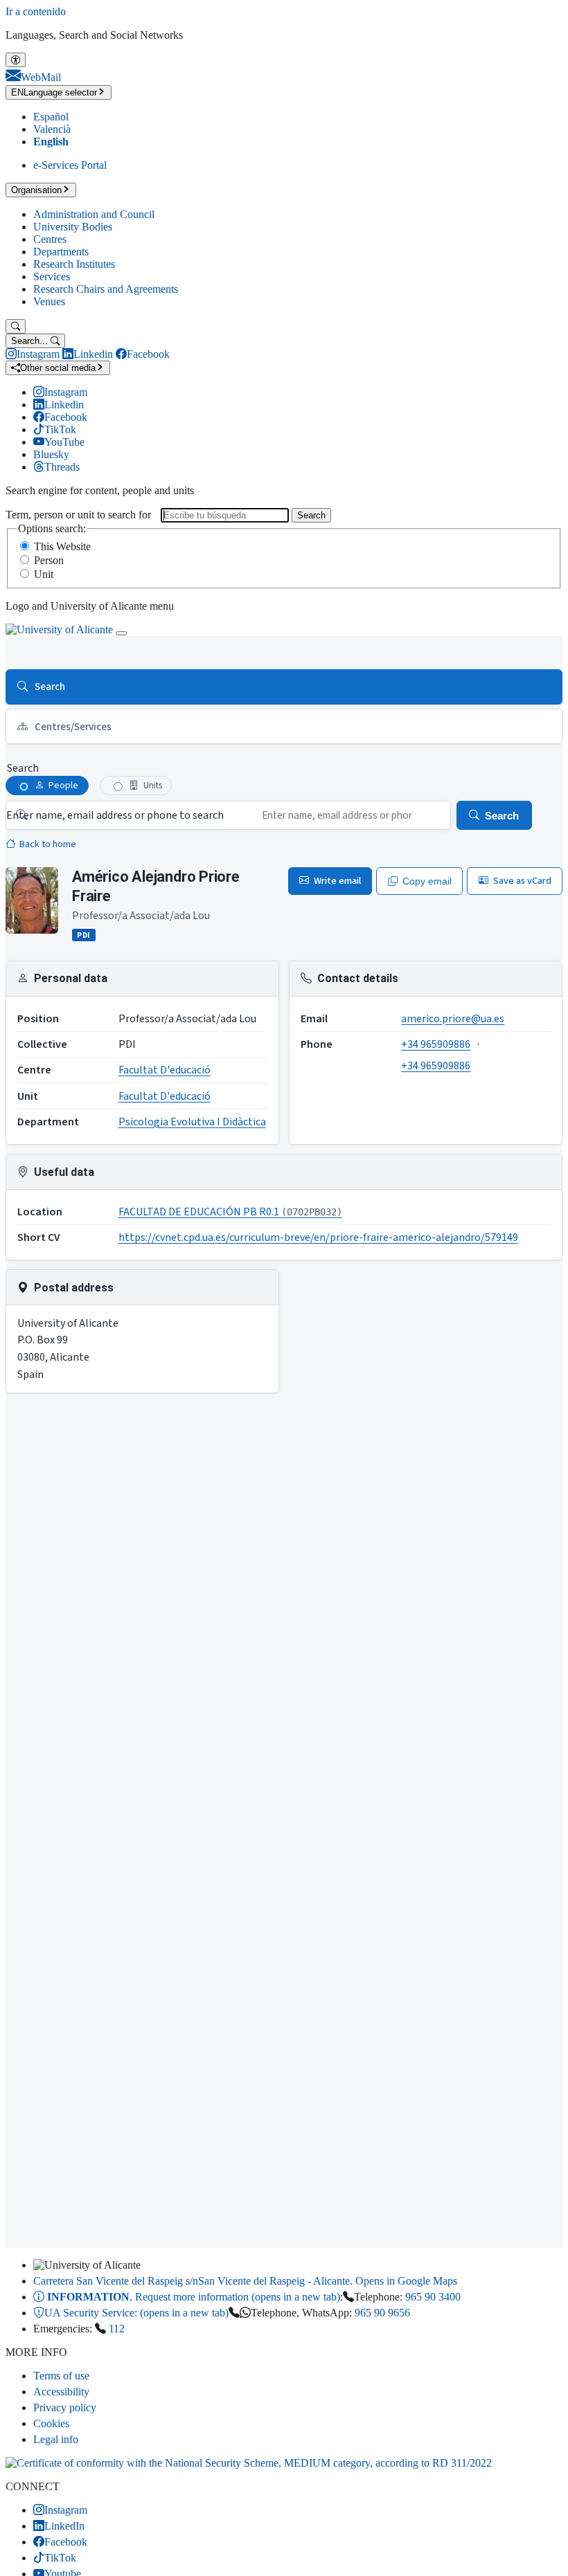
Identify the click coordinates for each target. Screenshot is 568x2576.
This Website (62, 546)
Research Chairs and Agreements (106, 289)
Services (52, 276)
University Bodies (73, 227)
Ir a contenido (36, 11)
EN (54, 92)
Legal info (56, 2439)
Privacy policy (65, 2407)
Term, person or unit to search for (78, 515)
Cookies (51, 2423)
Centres (50, 239)
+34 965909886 (436, 1044)
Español (51, 117)
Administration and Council (94, 214)
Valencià (52, 129)
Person (49, 560)
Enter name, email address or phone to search (115, 815)
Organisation (36, 190)
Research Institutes (74, 264)
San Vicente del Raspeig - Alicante (245, 2281)
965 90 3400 (433, 2297)
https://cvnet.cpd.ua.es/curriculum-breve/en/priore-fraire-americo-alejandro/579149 (318, 1237)
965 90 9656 (382, 2313)
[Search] (16, 326)
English (51, 142)
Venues (49, 301)
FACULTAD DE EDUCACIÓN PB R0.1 (230, 1212)
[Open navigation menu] (121, 633)
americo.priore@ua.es (453, 1019)
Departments (61, 252)
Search (311, 515)
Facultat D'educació (165, 1070)
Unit (44, 574)
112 (117, 2329)
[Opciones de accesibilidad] (16, 60)
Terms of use (61, 2376)
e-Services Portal (70, 165)
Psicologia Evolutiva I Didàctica (192, 1122)
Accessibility (61, 2392)
